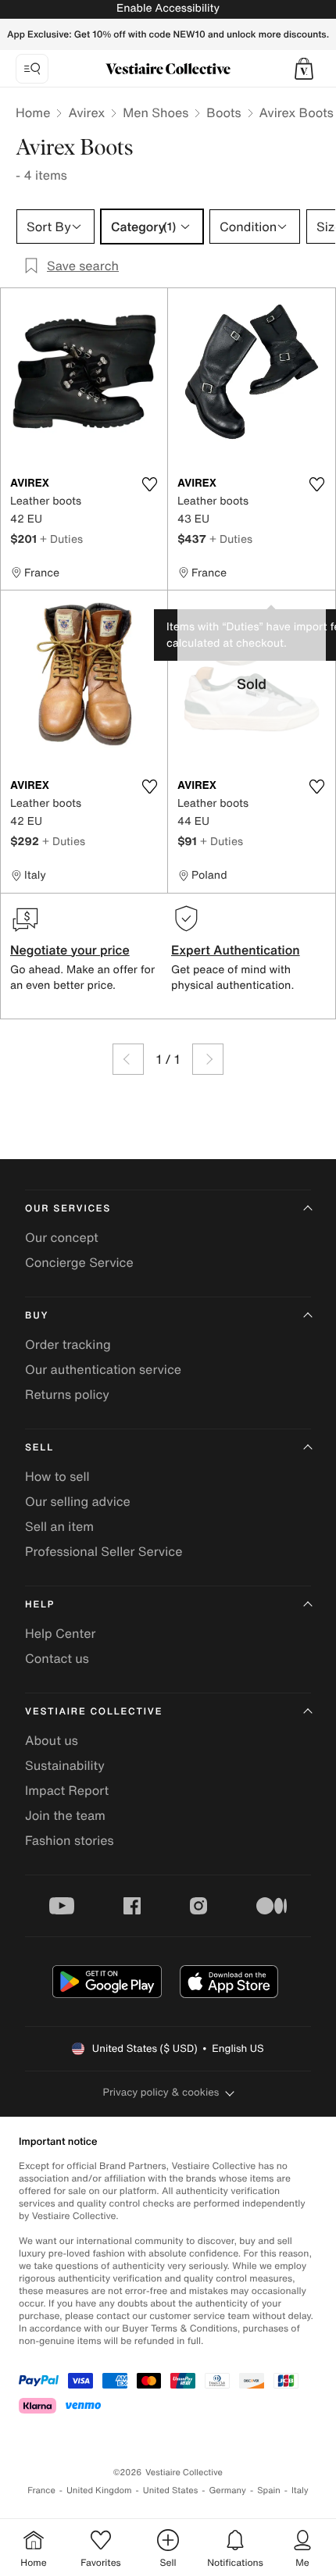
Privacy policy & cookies (161, 2092)
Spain (269, 2490)
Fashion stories (70, 1840)
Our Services (68, 1209)
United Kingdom (99, 2490)
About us (52, 1740)
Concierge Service (79, 1262)
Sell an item (59, 1526)
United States (171, 2490)
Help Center (60, 1633)
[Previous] (128, 1059)
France (41, 2490)
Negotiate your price (70, 950)
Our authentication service (103, 1369)
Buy (37, 1316)
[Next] (208, 1059)
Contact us (57, 1658)
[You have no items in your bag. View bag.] (304, 69)
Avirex (86, 112)
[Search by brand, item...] (32, 69)
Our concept (62, 1237)
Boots (223, 112)
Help (40, 1605)
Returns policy (67, 1394)
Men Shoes (155, 112)
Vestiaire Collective (94, 1712)
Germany (227, 2490)
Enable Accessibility (168, 8)
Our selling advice (78, 1501)
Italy (300, 2490)
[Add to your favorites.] (149, 484)
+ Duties (61, 539)
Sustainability (65, 1765)
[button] (304, 69)
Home (33, 112)
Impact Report (67, 1790)
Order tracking (68, 1344)
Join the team (65, 1815)
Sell (39, 1448)
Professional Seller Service (104, 1551)
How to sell (57, 1476)
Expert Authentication (236, 950)
